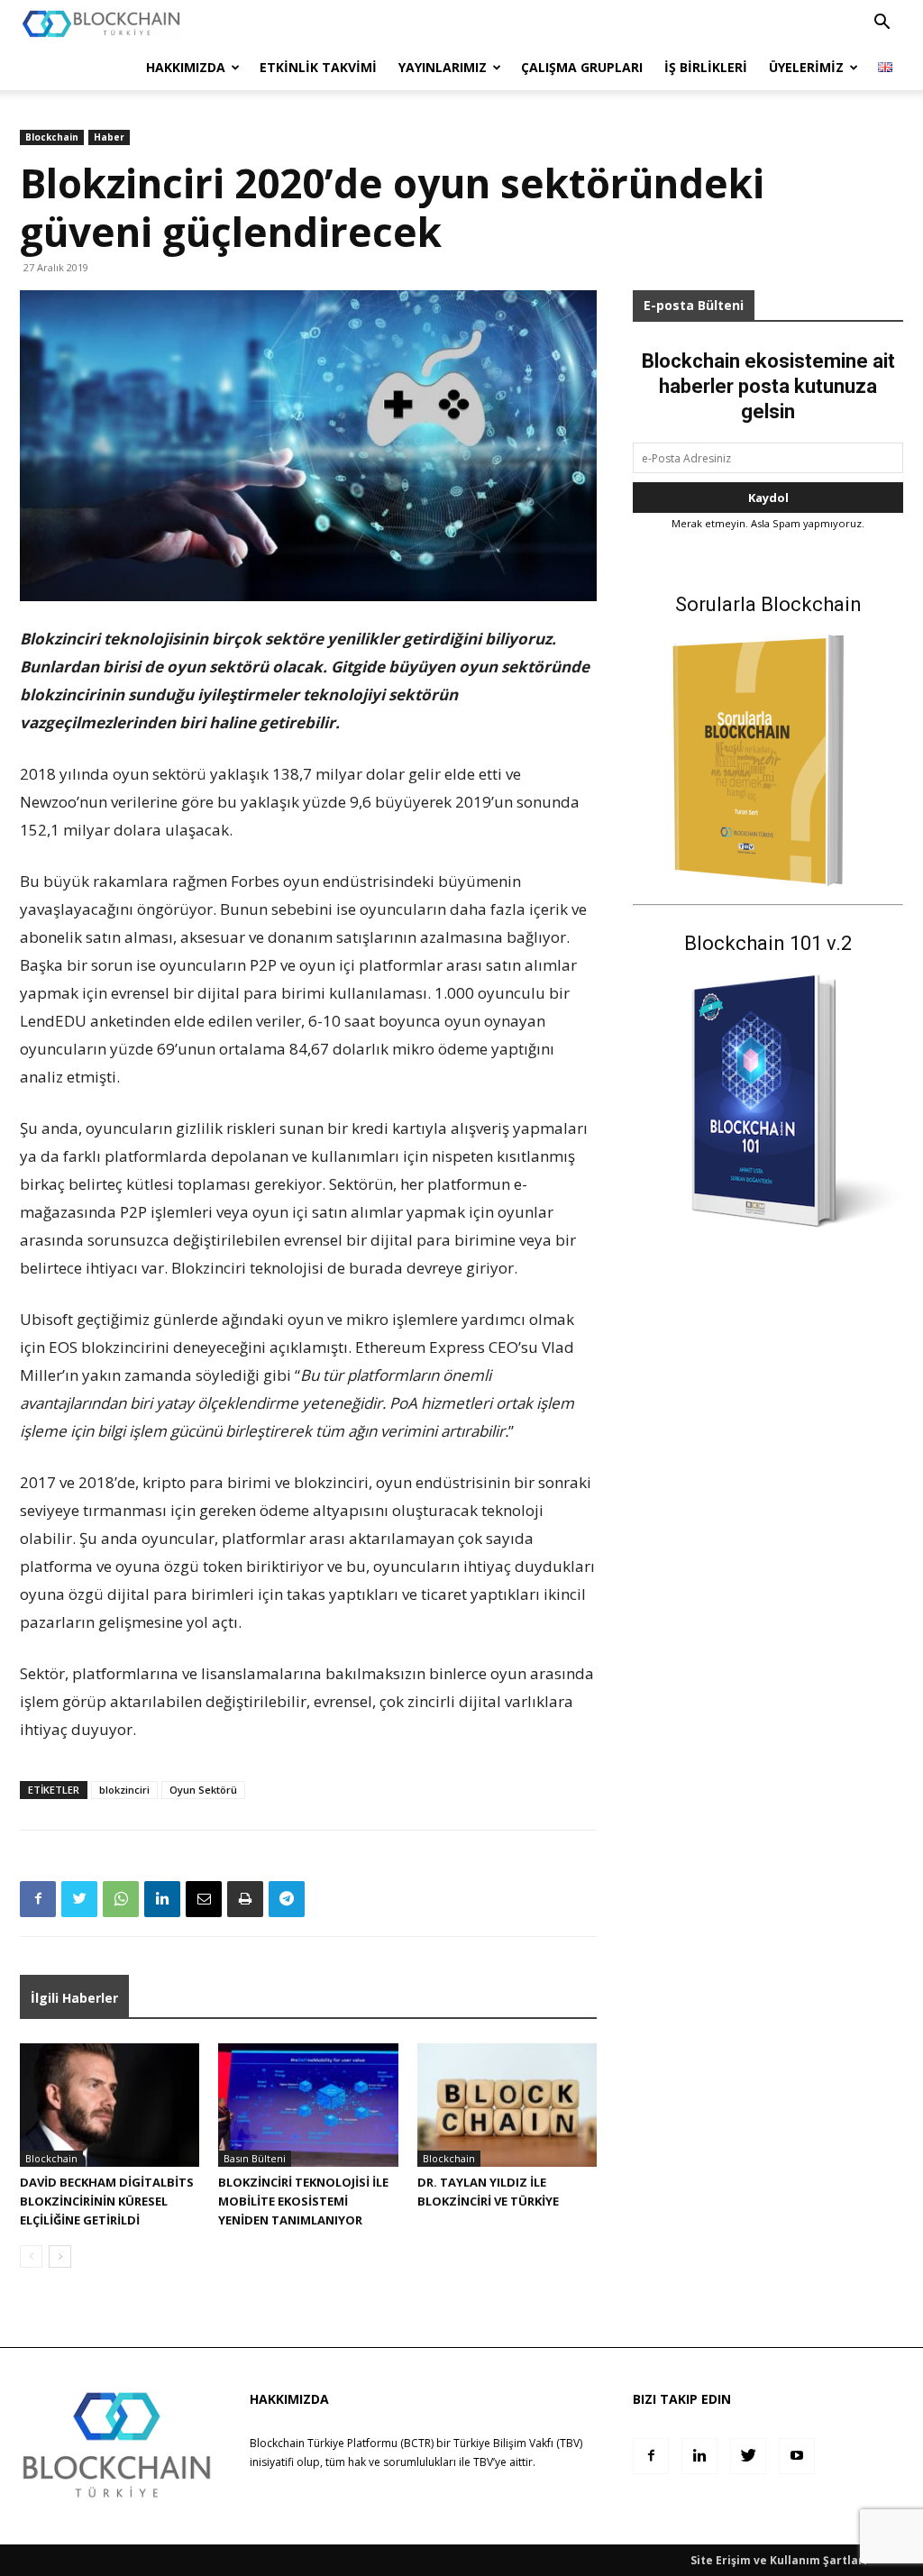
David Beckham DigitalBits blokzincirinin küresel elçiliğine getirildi (107, 2201)
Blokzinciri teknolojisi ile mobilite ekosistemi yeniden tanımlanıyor (303, 2201)
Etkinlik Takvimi (318, 67)
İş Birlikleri (706, 67)
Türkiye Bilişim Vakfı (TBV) (518, 2443)
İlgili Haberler (74, 1998)
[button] (882, 24)
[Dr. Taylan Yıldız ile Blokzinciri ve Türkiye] (507, 2105)
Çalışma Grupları (582, 67)
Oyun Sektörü (203, 1790)
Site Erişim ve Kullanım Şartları (779, 2560)
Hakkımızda (186, 67)
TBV (483, 2462)
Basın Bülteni (255, 2158)
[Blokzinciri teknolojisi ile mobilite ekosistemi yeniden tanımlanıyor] (308, 2105)
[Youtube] (797, 2456)
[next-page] (60, 2256)
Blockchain (52, 137)
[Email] (204, 1899)
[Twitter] (79, 1899)
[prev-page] (31, 2256)
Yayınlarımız (443, 67)
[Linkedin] (162, 1899)
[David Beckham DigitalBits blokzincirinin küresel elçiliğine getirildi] (110, 2105)
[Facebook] (38, 1899)
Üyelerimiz (806, 67)
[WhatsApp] (121, 1899)
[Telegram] (287, 1899)
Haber (109, 137)
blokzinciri (124, 1790)
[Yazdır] (245, 1899)
